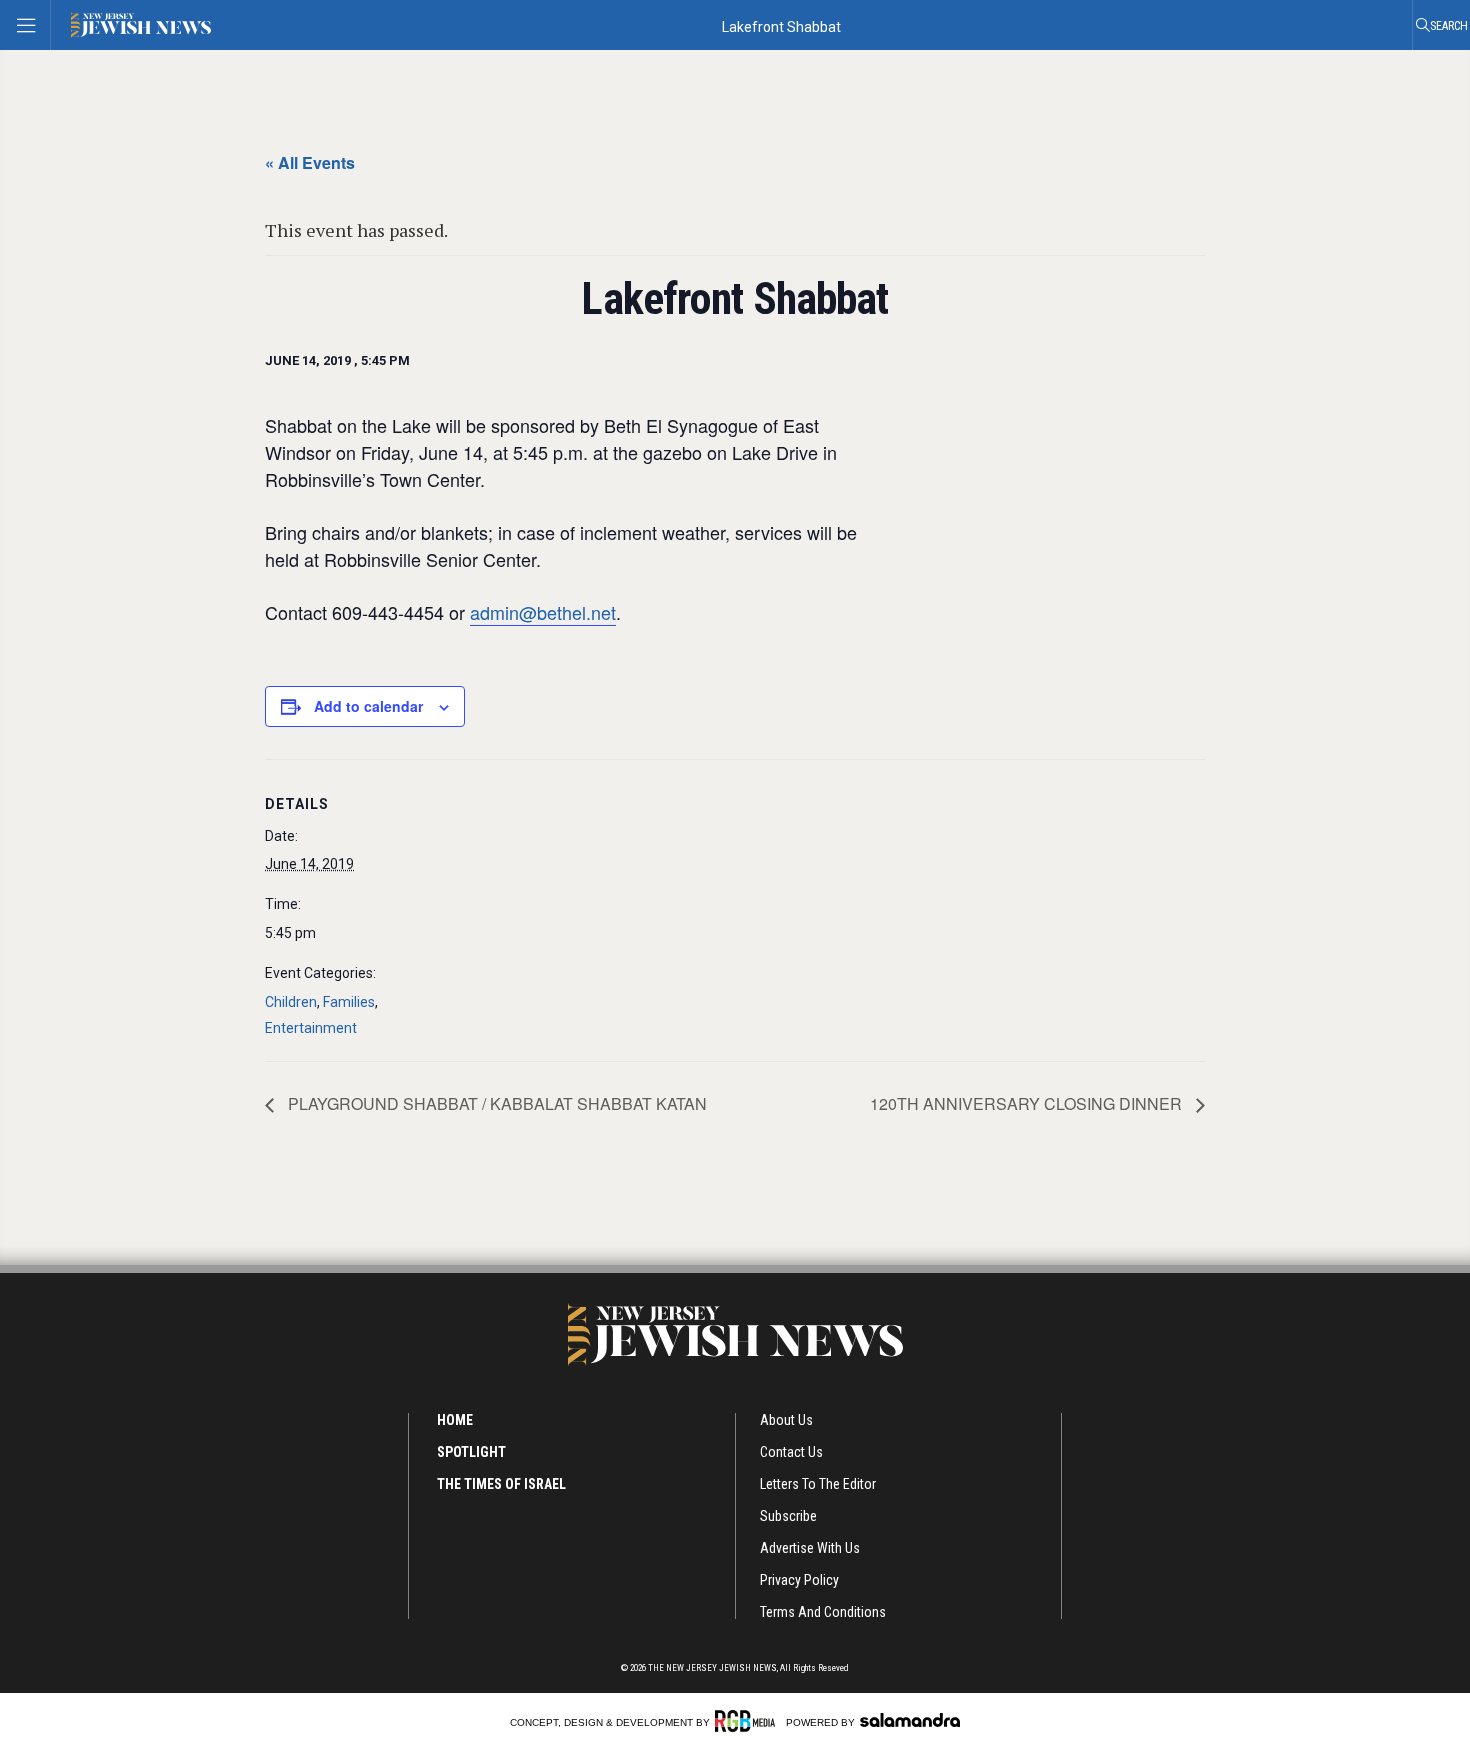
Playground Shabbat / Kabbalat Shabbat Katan (495, 1103)
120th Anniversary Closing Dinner (1028, 1103)
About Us (786, 1420)
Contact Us (791, 1452)
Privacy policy (799, 1580)
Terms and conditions (823, 1612)
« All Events (310, 162)
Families (349, 1002)
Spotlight (471, 1452)
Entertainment (311, 1028)
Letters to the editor (818, 1484)
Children (291, 1002)
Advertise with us (810, 1548)
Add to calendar (368, 706)
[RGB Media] (748, 1721)
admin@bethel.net (543, 612)
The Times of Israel (501, 1484)
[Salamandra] (910, 1720)
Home (455, 1420)
